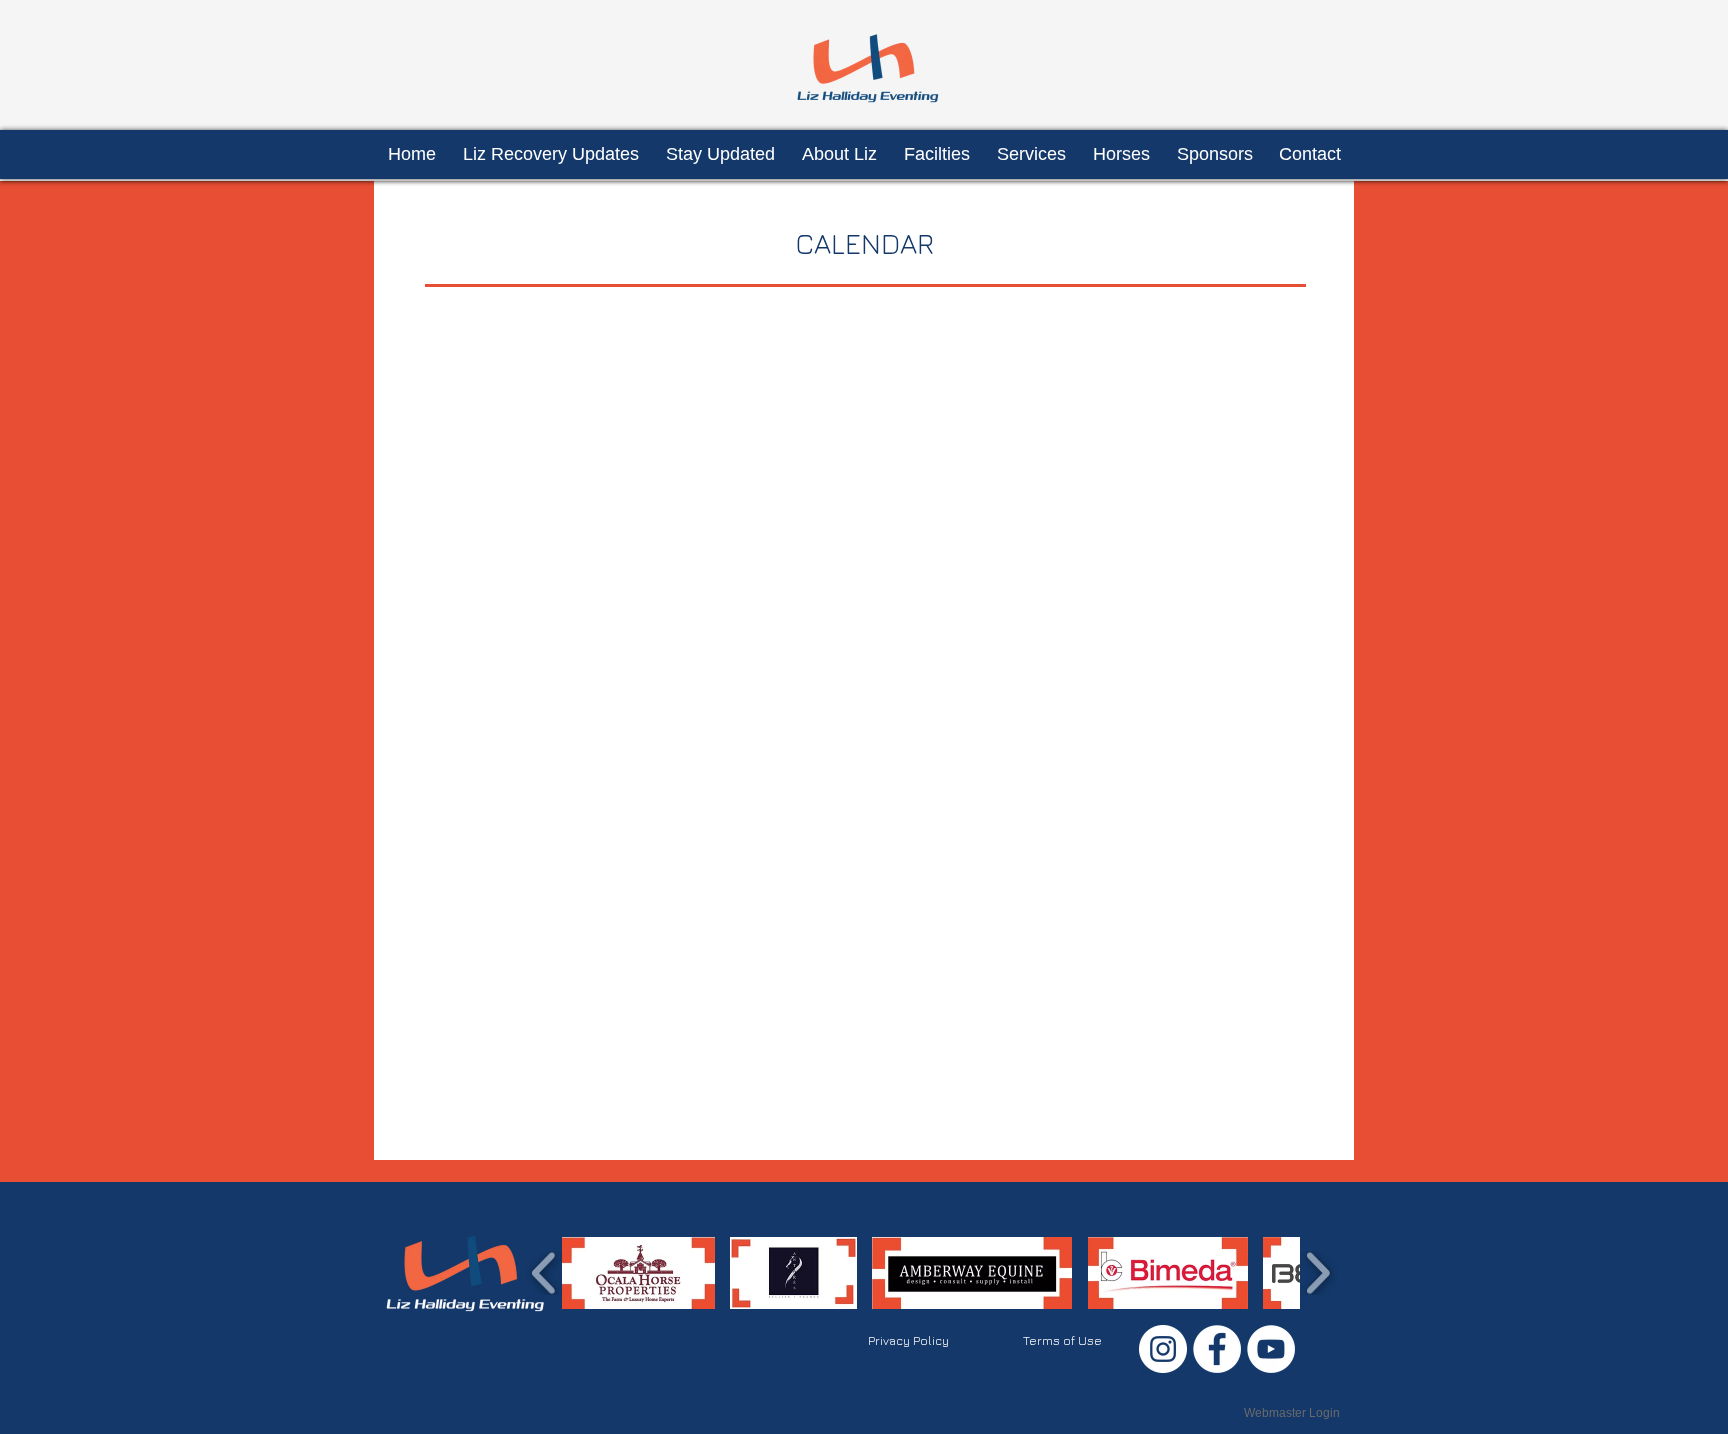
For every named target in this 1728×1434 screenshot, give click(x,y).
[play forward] (1317, 1272)
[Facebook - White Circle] (1217, 1349)
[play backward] (544, 1272)
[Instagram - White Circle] (1163, 1349)
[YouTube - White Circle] (1271, 1349)
